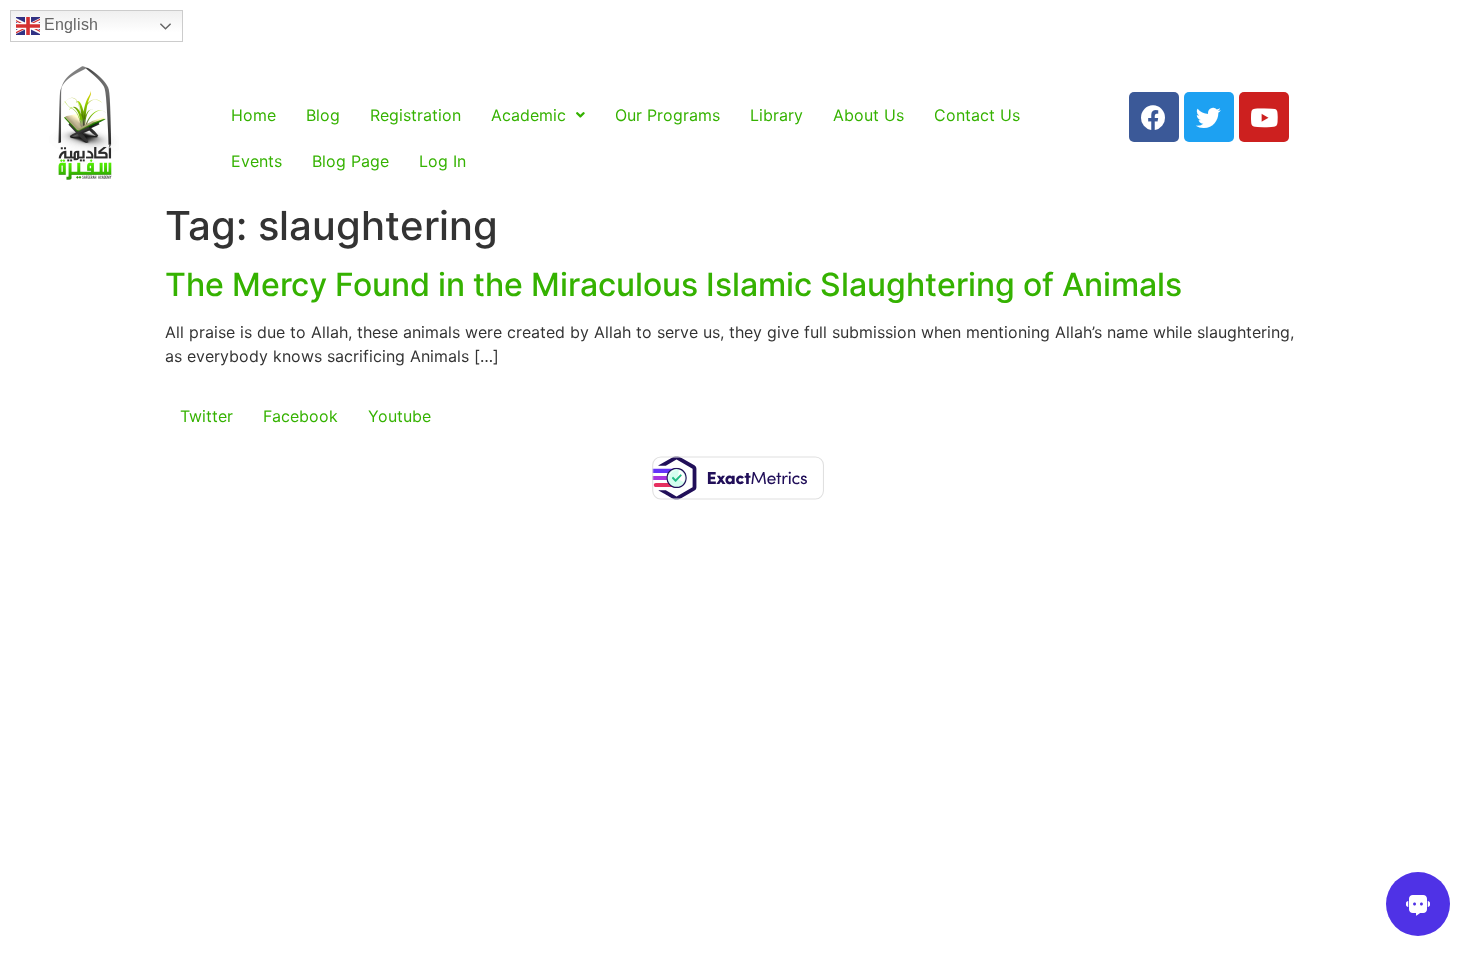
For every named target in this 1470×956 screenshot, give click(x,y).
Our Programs (667, 115)
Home (253, 115)
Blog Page (350, 161)
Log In (442, 161)
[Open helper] (1418, 904)
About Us (868, 115)
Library (776, 115)
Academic (528, 115)
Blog (323, 115)
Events (256, 161)
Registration (415, 115)
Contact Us (977, 115)
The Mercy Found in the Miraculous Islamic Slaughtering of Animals (673, 284)
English (69, 24)
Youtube (399, 416)
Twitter (206, 416)
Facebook (300, 416)
